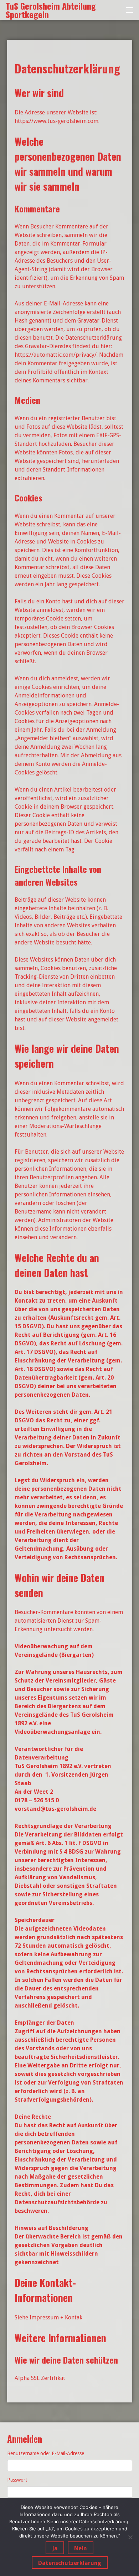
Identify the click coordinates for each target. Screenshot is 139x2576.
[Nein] (130, 2537)
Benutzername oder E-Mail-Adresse (46, 2453)
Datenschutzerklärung (70, 2563)
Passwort (17, 2480)
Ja (55, 2548)
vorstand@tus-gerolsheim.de (55, 1809)
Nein (81, 2548)
